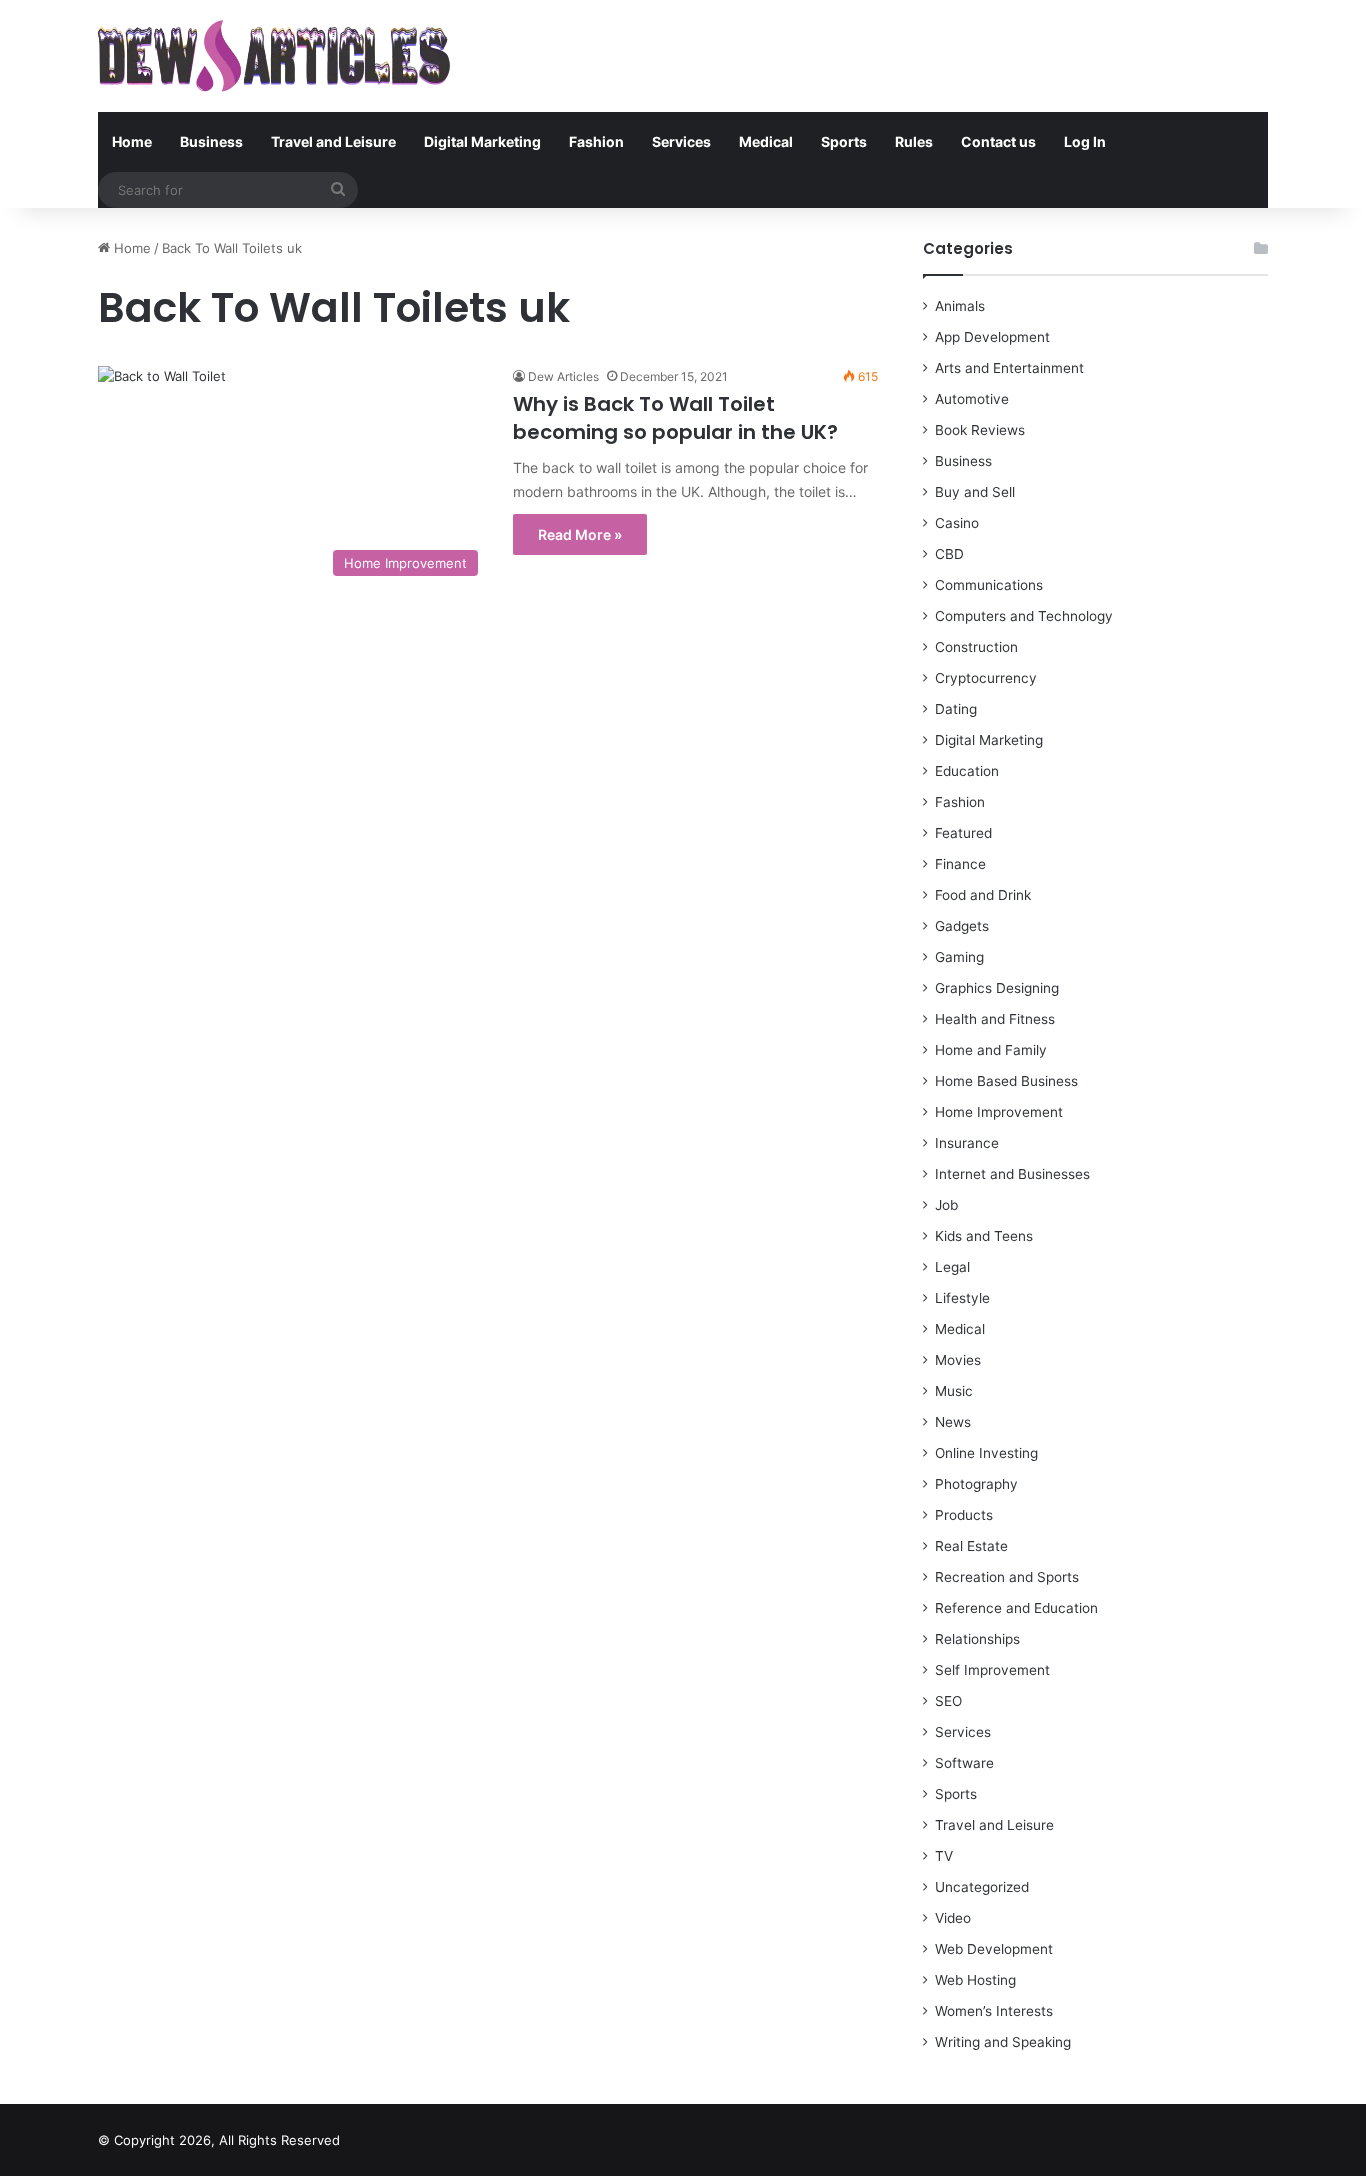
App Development (992, 337)
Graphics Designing (997, 988)
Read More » (580, 534)
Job (946, 1205)
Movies (958, 1360)
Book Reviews (980, 430)
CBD (949, 554)
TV (944, 1856)
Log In (1085, 141)
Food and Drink (983, 895)
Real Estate (971, 1546)
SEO (948, 1701)
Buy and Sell (975, 492)
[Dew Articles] (274, 56)
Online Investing (986, 1453)
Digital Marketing (482, 141)
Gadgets (962, 926)
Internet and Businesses (1012, 1174)
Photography (976, 1484)
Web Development (994, 1949)
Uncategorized (982, 1887)
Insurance (967, 1143)
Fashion (596, 141)
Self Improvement (992, 1670)
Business (211, 141)
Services (681, 141)
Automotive (972, 399)
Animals (960, 306)
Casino (957, 523)
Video (953, 1918)
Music (954, 1391)
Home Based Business (1006, 1081)
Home (132, 141)
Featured (963, 833)
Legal (952, 1267)
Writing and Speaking (1003, 2042)
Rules (914, 141)
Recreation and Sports (1007, 1577)
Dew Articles (563, 376)
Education (967, 771)
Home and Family (991, 1050)
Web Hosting (975, 1980)
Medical (766, 141)
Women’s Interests (994, 2011)
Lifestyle (962, 1298)
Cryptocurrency (986, 678)
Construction (976, 647)
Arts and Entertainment (1009, 368)
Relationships (977, 1639)
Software (964, 1763)
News (953, 1422)
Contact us (998, 141)
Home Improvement (999, 1112)
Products (964, 1515)
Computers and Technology (1024, 616)
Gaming (959, 957)
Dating (956, 709)
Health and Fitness (995, 1019)
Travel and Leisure (333, 141)
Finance (960, 864)
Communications (989, 585)
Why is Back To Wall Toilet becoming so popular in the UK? (675, 418)
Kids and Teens (984, 1236)
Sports (844, 141)
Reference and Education (1016, 1608)
